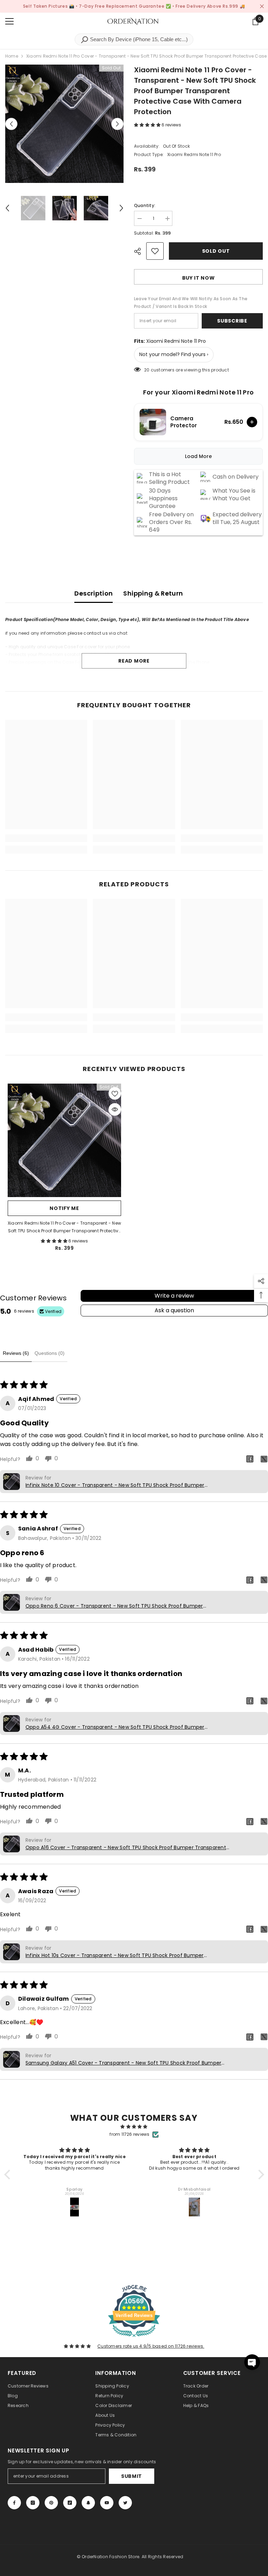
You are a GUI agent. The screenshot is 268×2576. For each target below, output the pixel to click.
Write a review (174, 1296)
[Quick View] (115, 1109)
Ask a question (174, 1310)
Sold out (216, 251)
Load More (198, 456)
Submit (132, 2476)
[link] (46, 838)
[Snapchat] (88, 2503)
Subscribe (232, 321)
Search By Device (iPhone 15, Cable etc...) (138, 39)
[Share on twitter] (264, 1459)
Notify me (64, 1208)
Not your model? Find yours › (174, 354)
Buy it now (199, 278)
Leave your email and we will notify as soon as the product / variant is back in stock (191, 302)
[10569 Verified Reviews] (134, 2338)
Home (12, 56)
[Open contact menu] (252, 2362)
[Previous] (11, 124)
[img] (134, 2127)
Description (94, 593)
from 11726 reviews (129, 2134)
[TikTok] (70, 2503)
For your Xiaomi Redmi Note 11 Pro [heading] (199, 392)
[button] (148, 125)
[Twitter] (125, 2503)
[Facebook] (14, 2503)
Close (262, 6)
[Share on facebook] (250, 1459)
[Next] (117, 124)
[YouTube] (107, 2503)
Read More (134, 661)
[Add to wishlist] (155, 251)
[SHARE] (140, 251)
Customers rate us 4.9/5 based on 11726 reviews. (151, 2346)
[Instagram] (33, 2503)
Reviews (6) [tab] (16, 1353)
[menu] (9, 21)
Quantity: (145, 205)
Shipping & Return (153, 593)
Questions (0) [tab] (50, 1353)
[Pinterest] (51, 2503)
